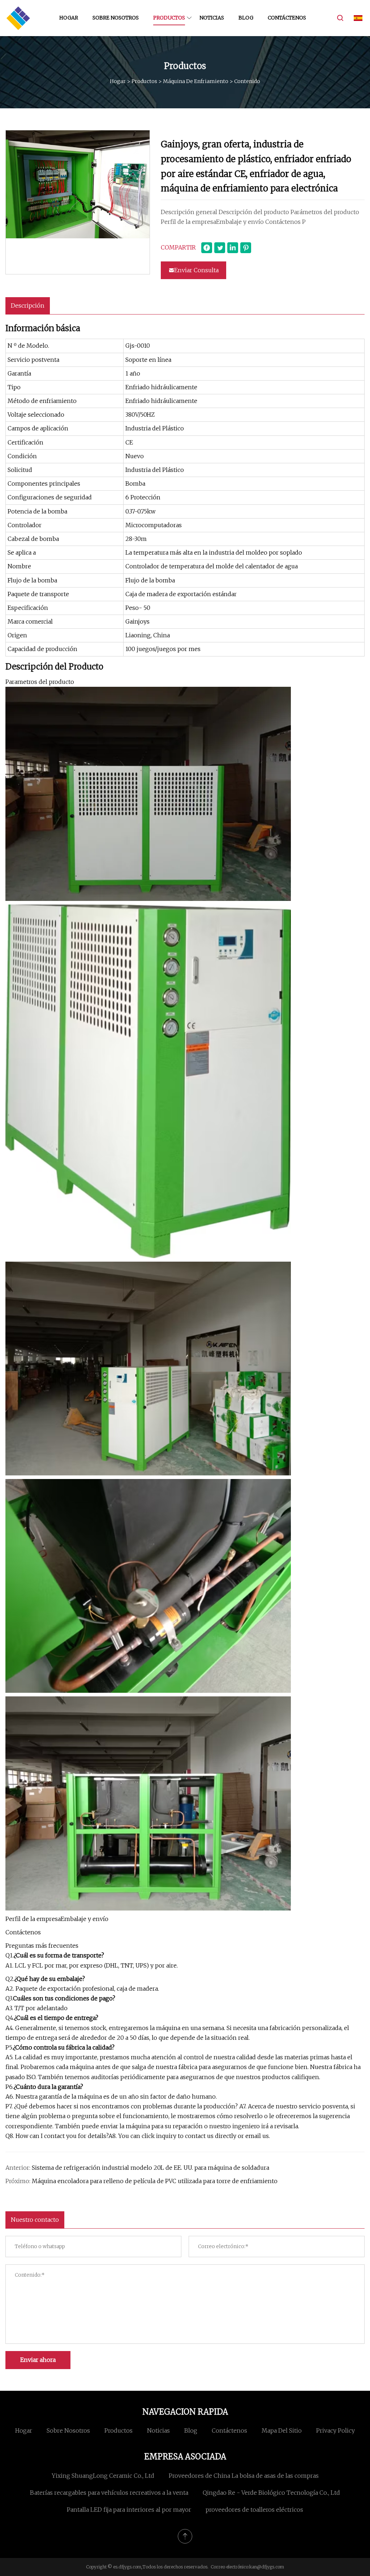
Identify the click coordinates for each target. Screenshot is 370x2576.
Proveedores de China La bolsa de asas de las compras (244, 2476)
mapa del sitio (282, 2430)
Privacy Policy (335, 2430)
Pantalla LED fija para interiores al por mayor (129, 2510)
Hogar (69, 18)
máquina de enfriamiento (196, 81)
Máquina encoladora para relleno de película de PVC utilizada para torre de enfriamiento (155, 2181)
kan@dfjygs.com (267, 2567)
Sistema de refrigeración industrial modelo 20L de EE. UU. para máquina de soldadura (150, 2168)
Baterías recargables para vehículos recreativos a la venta (109, 2493)
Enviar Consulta (196, 270)
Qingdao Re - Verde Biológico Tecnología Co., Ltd (271, 2493)
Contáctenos (287, 18)
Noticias (212, 18)
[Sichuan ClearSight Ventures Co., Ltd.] (18, 18)
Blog (246, 18)
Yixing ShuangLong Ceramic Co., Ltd (103, 2476)
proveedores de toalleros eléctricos (254, 2510)
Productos (169, 18)
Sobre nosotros (116, 18)
